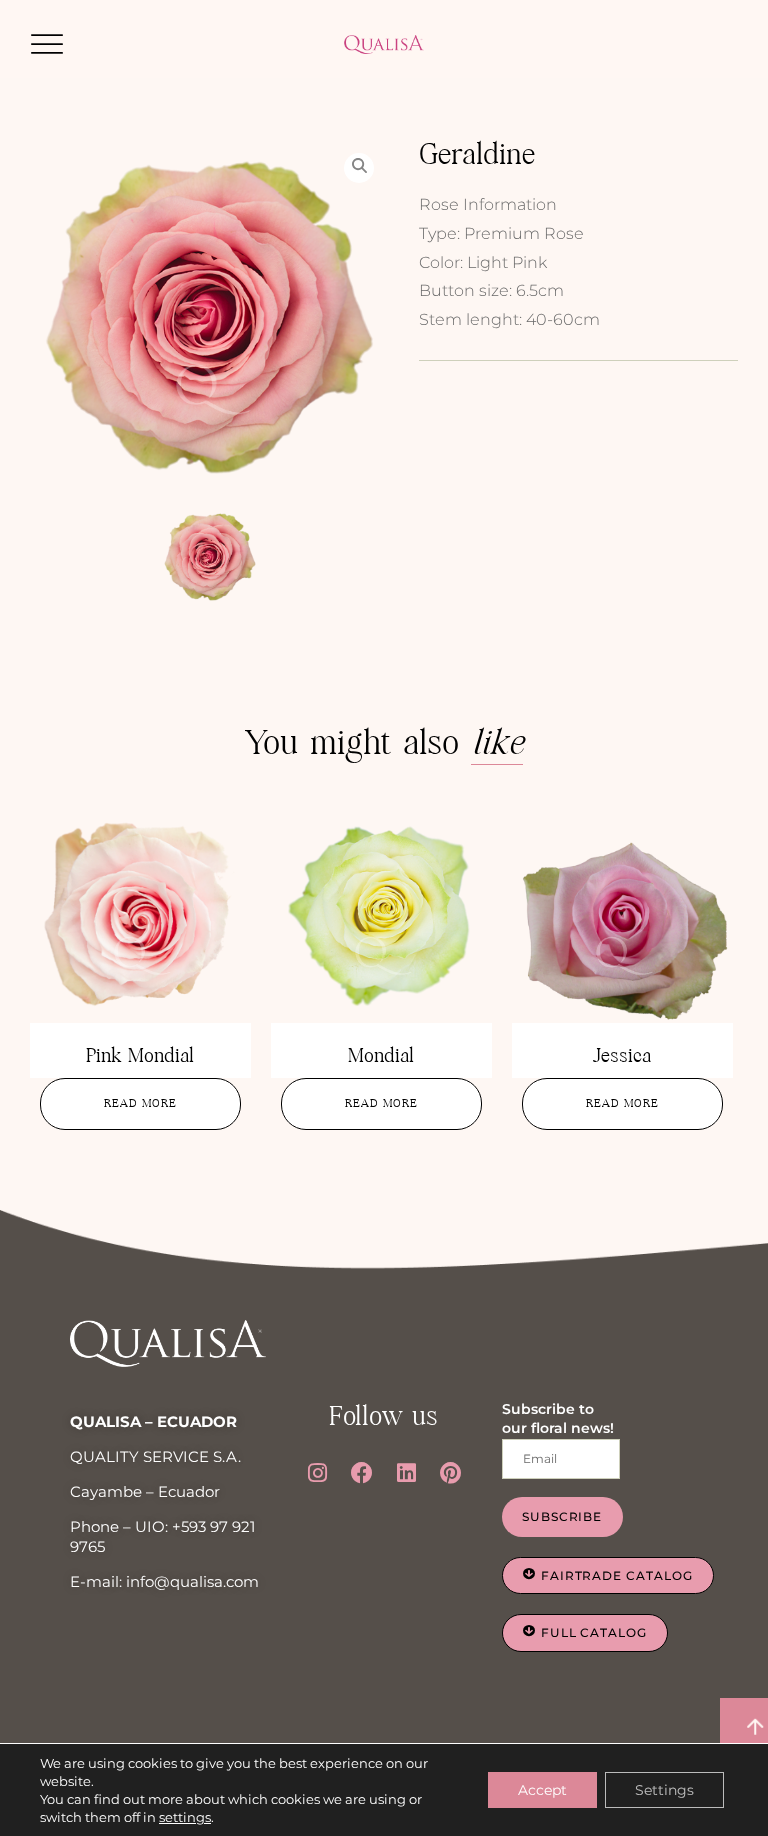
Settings (664, 1790)
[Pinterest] (451, 1473)
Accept (542, 1790)
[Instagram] (317, 1473)
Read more (140, 1103)
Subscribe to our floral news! (558, 1419)
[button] (47, 44)
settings (185, 1817)
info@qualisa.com (192, 1581)
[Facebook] (362, 1473)
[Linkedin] (406, 1473)
